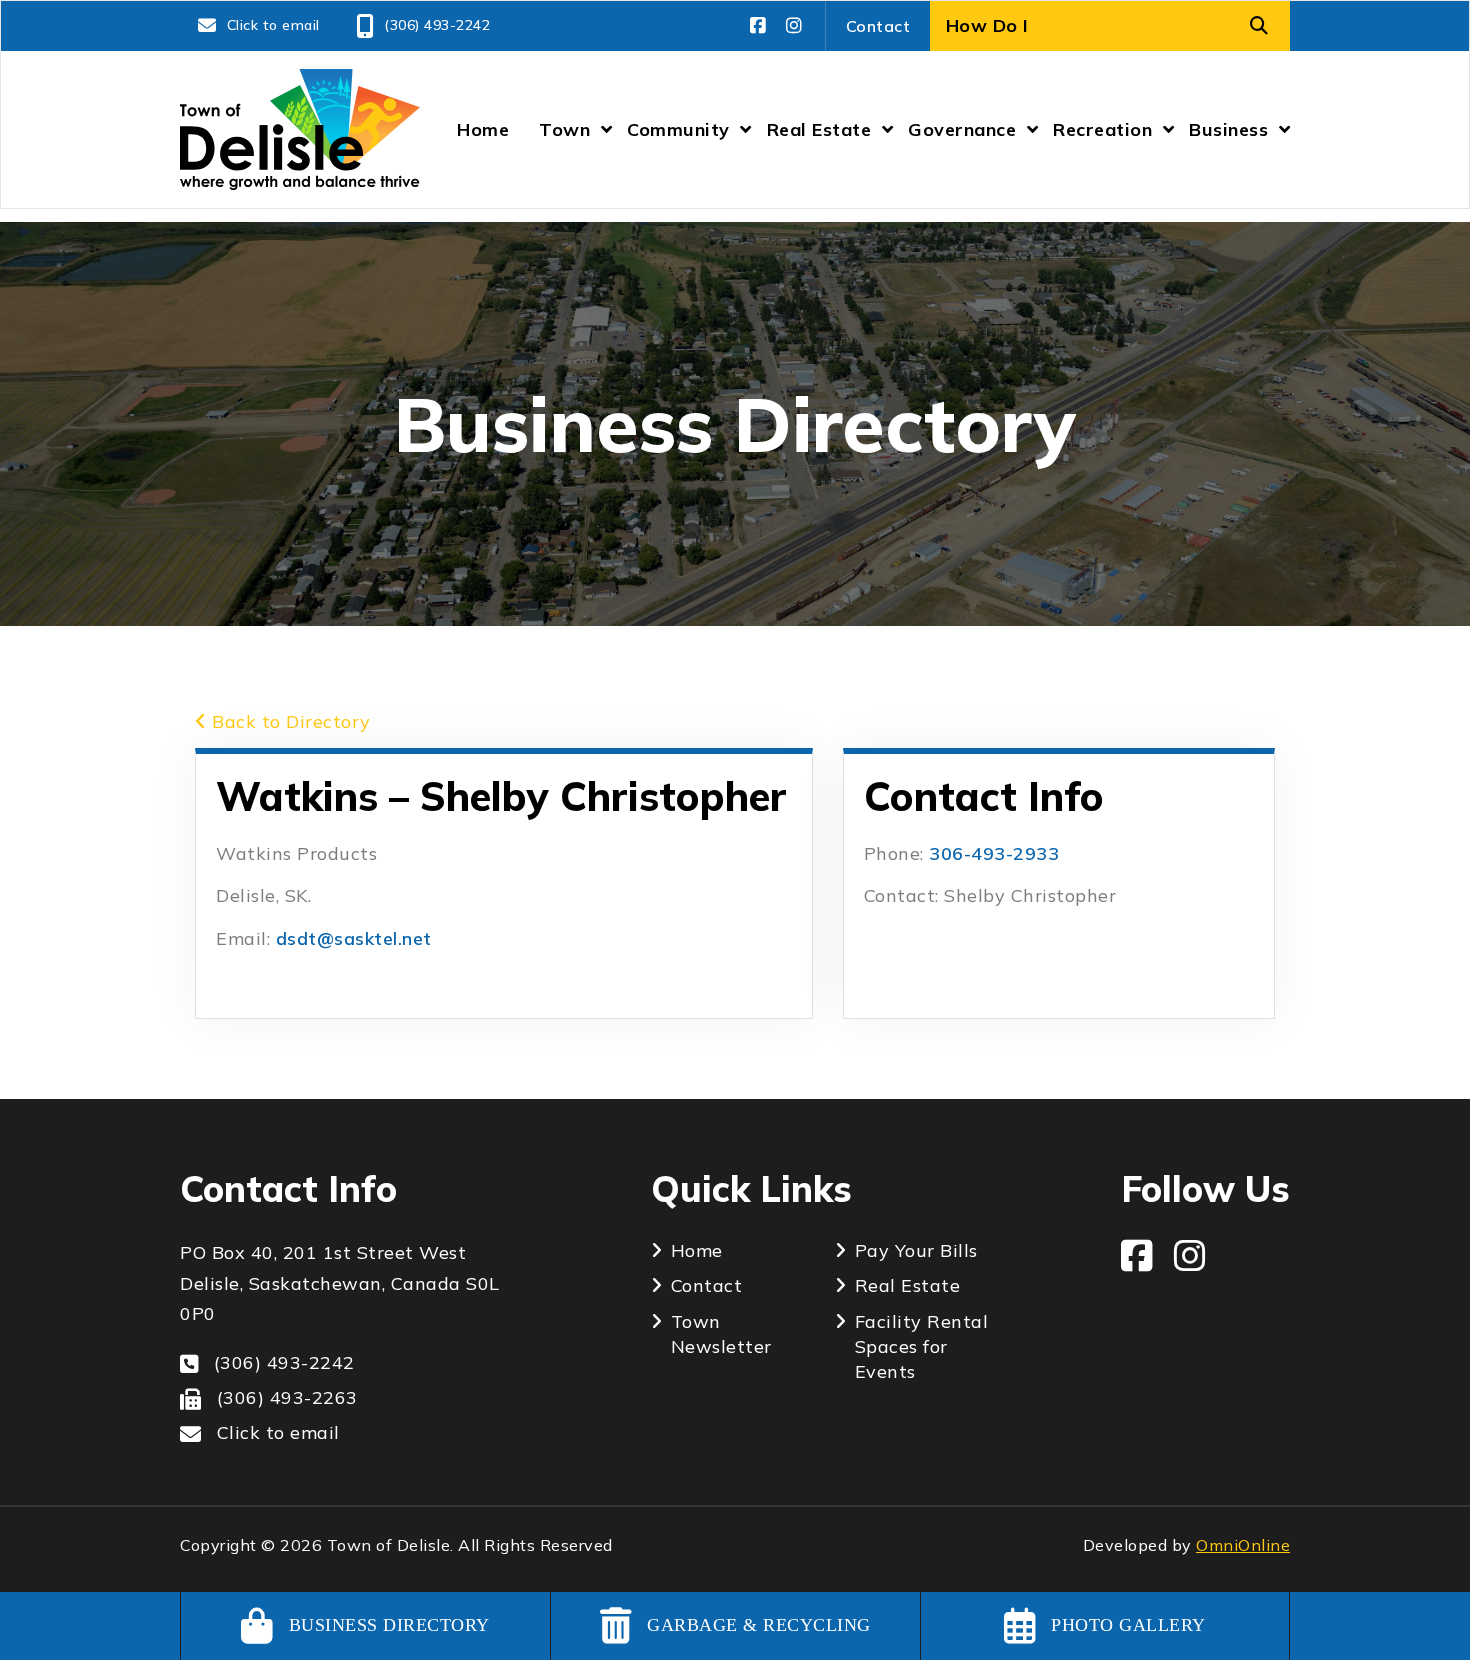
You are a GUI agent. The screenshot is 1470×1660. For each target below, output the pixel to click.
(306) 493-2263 (287, 1397)
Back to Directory (289, 721)
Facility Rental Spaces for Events (922, 1346)
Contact (878, 26)
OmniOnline (1243, 1545)
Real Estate (908, 1285)
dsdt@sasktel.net (357, 938)
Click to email (273, 25)
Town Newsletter (721, 1334)
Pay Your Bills (916, 1250)
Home (697, 1250)
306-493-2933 (994, 853)
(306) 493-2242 (437, 25)
